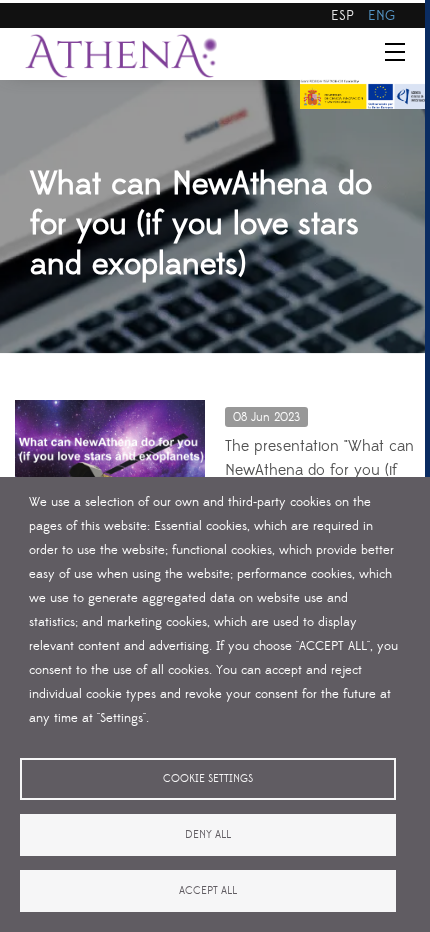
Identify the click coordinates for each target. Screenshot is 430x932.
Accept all (208, 891)
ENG (381, 16)
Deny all (208, 835)
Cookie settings (208, 779)
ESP (342, 16)
